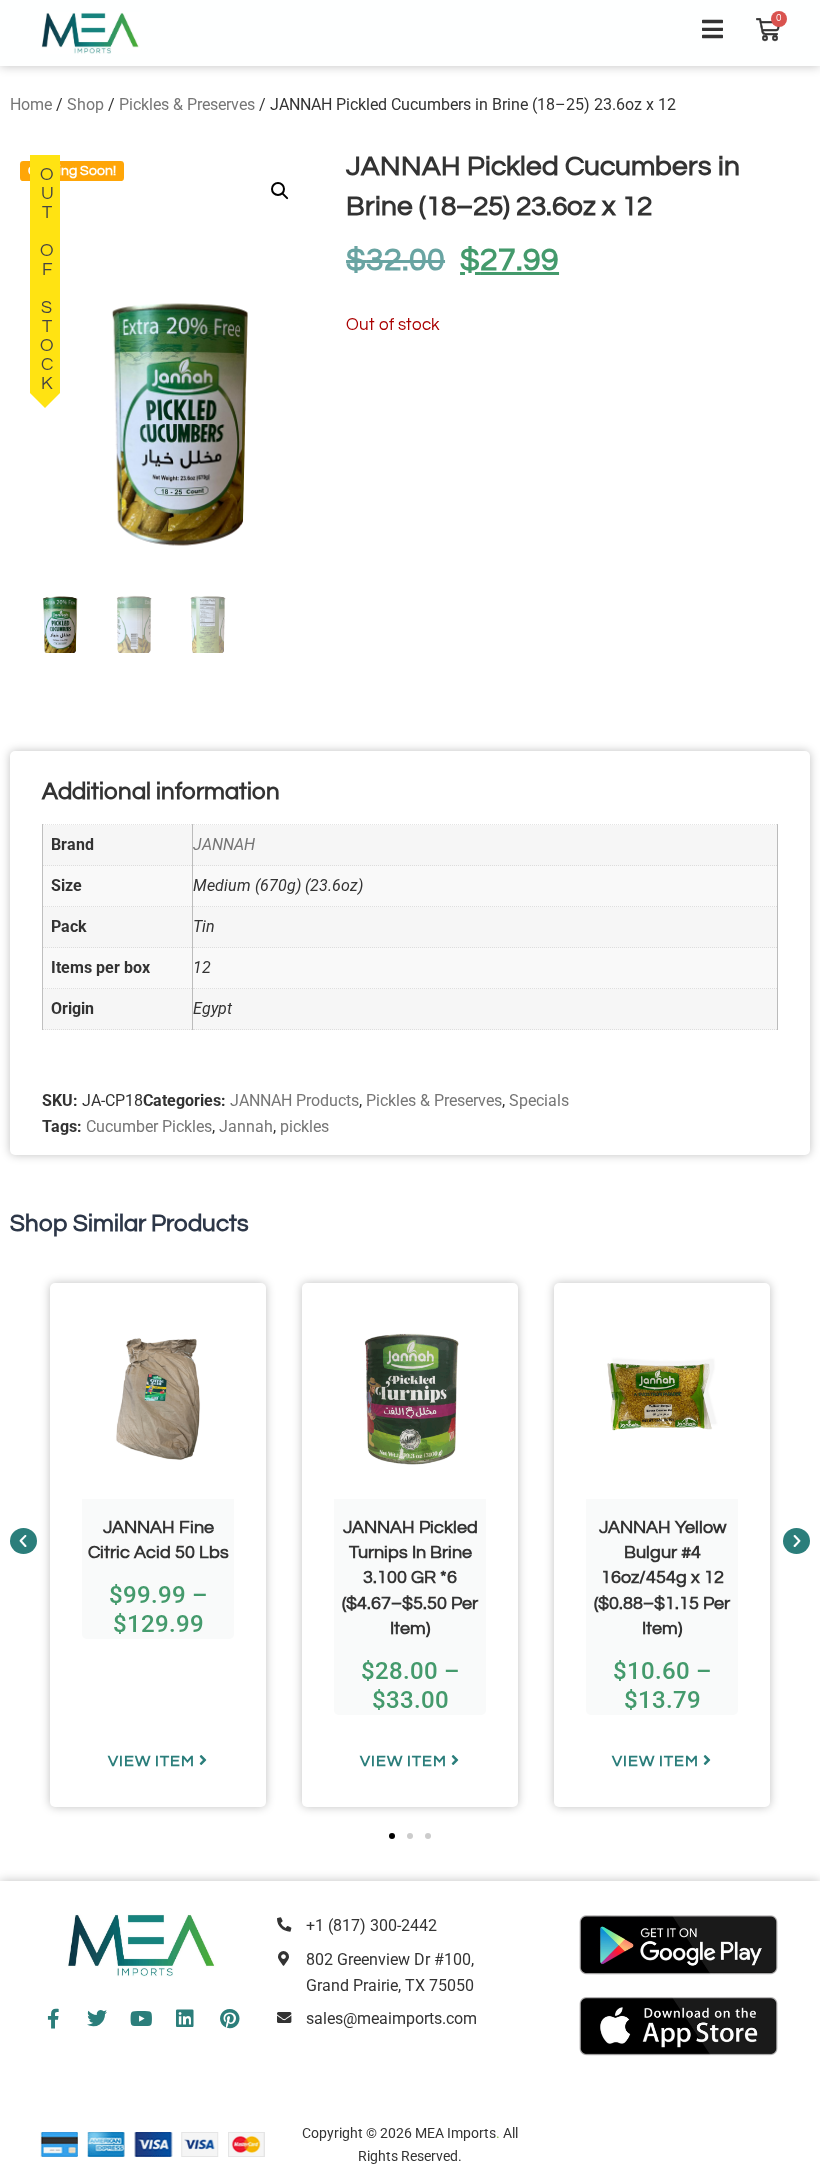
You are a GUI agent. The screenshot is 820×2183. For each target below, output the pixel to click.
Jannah (246, 1126)
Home (31, 104)
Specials (539, 1100)
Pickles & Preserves (187, 104)
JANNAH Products (294, 1100)
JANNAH (224, 844)
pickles (304, 1126)
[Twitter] (97, 2019)
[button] (280, 191)
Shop (85, 104)
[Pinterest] (229, 2019)
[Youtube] (141, 2019)
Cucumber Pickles (149, 1126)
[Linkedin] (185, 2019)
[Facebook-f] (53, 2019)
